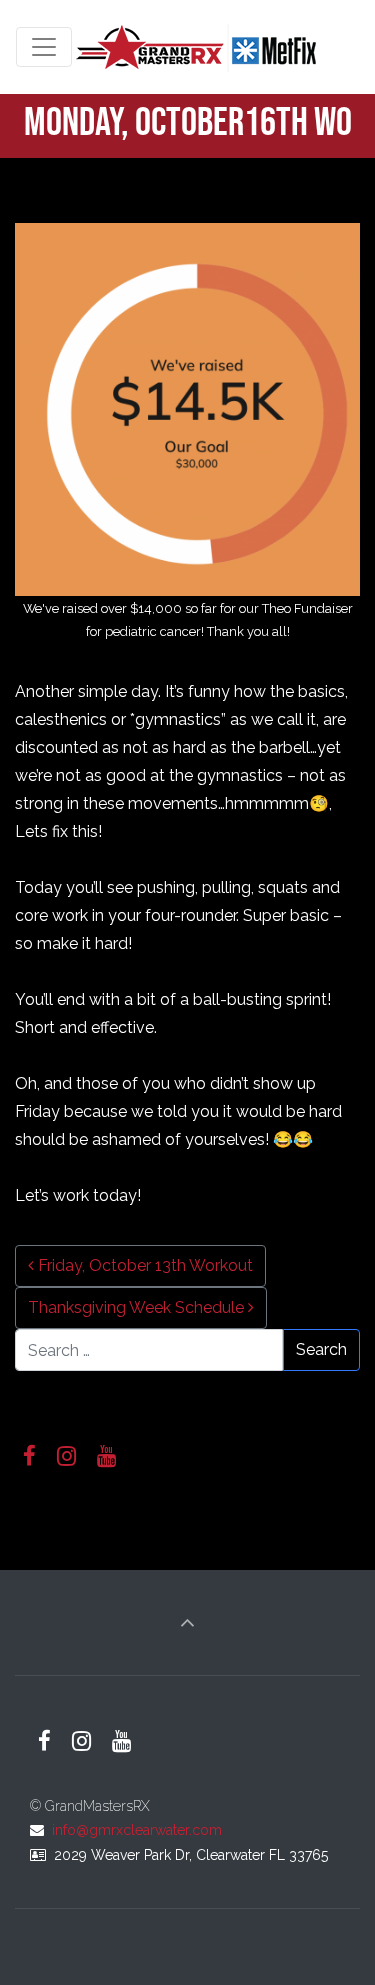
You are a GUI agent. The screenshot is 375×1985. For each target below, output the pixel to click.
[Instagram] (67, 1456)
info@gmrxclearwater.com (137, 1830)
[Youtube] (107, 1456)
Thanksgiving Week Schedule (138, 1307)
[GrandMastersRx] (198, 47)
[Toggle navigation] (44, 47)
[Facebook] (30, 1456)
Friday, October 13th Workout (143, 1265)
